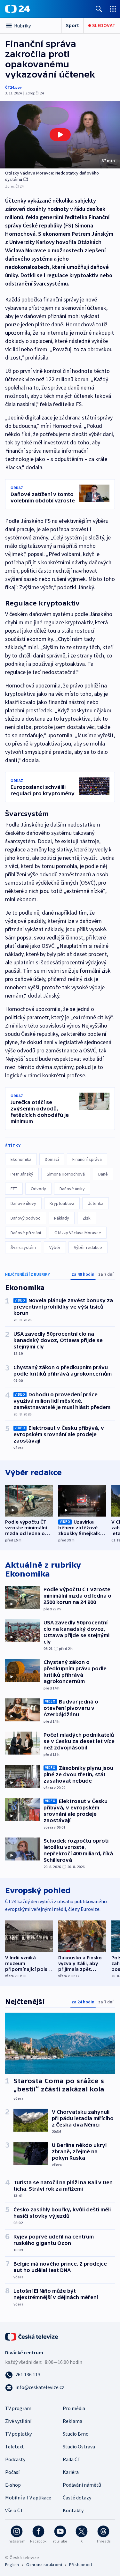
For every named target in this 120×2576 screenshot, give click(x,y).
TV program (18, 2408)
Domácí (52, 1159)
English (12, 2565)
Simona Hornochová (66, 1174)
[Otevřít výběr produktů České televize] (113, 9)
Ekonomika (21, 1159)
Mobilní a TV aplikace (28, 2498)
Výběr (55, 1247)
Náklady (62, 1218)
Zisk (87, 1218)
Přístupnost (81, 2565)
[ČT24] (17, 9)
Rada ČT (72, 2459)
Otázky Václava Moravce (78, 1233)
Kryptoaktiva (62, 1203)
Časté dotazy (77, 2498)
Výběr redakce (88, 1247)
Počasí (12, 2472)
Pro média (74, 2408)
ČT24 (9, 87)
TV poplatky (18, 2434)
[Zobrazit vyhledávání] (99, 9)
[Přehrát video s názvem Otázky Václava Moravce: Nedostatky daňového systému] (60, 135)
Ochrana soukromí (44, 2565)
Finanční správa (87, 1159)
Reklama (72, 2421)
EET (14, 1189)
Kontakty (73, 2510)
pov (19, 87)
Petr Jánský (22, 1174)
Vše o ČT (14, 2510)
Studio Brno (76, 2434)
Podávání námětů (82, 2485)
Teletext (15, 2446)
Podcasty (15, 2459)
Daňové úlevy (23, 1203)
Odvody (38, 1189)
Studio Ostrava (79, 2446)
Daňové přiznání (26, 1233)
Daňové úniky (72, 1189)
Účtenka (96, 1203)
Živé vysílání (18, 2421)
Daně (103, 1174)
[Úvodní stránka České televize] (32, 2336)
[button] (60, 135)
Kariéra (71, 2472)
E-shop (13, 2485)
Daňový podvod (26, 1218)
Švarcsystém (23, 1247)
